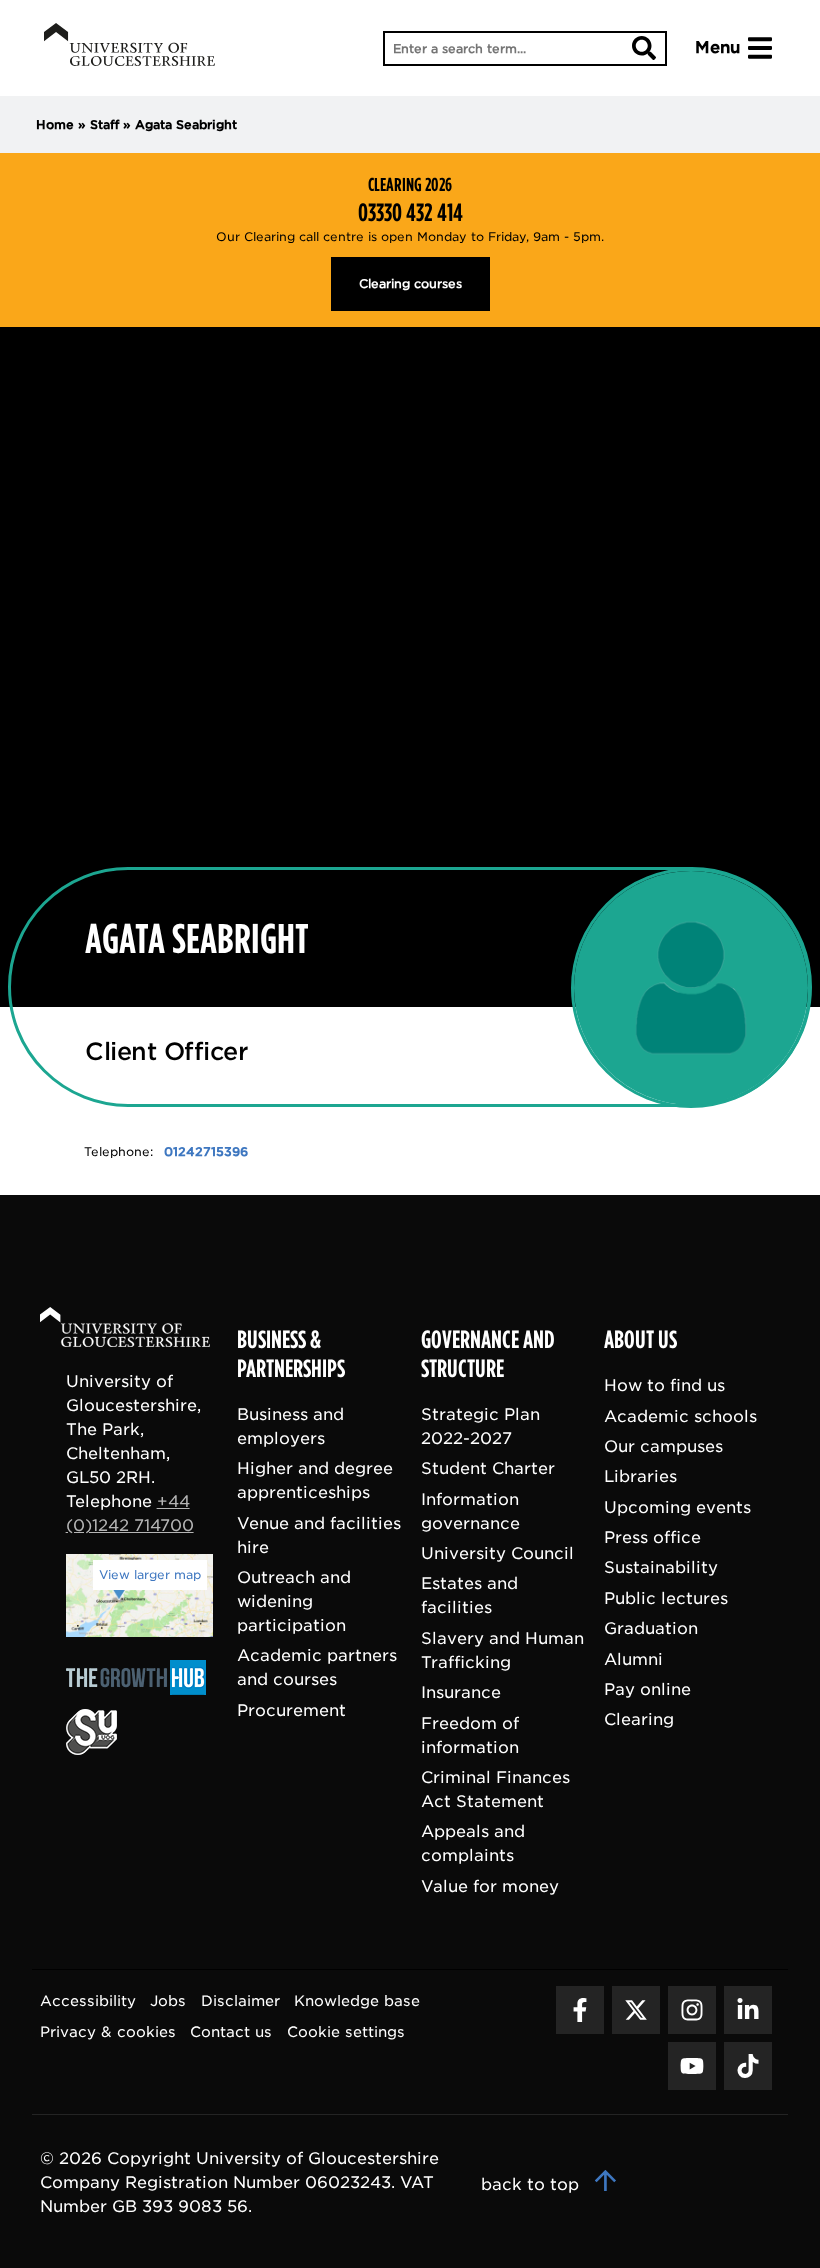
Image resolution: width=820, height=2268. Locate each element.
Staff (104, 124)
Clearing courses (410, 283)
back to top (532, 2184)
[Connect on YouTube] (692, 2066)
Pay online (647, 1689)
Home (55, 124)
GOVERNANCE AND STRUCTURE (488, 1355)
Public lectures (666, 1598)
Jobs (168, 2001)
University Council (497, 1553)
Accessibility (88, 2001)
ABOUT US (640, 1341)
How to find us (664, 1386)
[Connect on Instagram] (692, 2010)
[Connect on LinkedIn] (748, 2010)
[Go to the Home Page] (144, 1330)
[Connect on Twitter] (636, 2010)
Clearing (639, 1720)
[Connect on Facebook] (580, 2010)
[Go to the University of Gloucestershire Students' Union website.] (91, 1749)
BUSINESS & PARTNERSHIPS (291, 1355)
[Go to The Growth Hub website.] (142, 1696)
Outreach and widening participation (294, 1601)
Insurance (461, 1693)
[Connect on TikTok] (748, 2066)
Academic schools (680, 1416)
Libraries (640, 1477)
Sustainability (661, 1568)
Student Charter (488, 1469)
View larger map (150, 1574)
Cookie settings (346, 2031)
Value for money (490, 1886)
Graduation (651, 1629)
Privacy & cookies (108, 2031)
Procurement (291, 1710)
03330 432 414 (410, 213)
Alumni (633, 1659)
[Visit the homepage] (129, 48)
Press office (652, 1537)
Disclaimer (240, 2001)
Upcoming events (677, 1507)
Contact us (231, 2031)
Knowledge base (357, 2001)
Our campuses (663, 1446)
